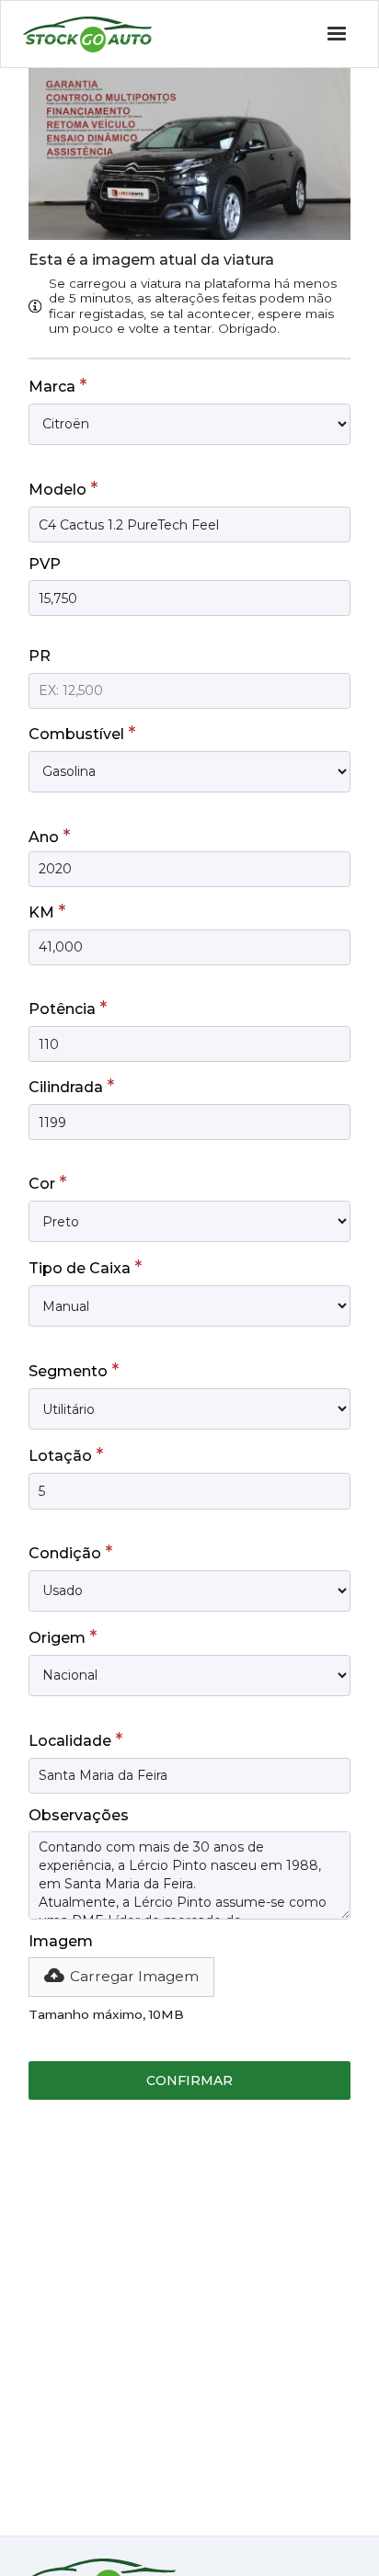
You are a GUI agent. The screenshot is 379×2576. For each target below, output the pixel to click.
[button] (121, 1977)
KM (47, 911)
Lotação (66, 1454)
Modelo (63, 488)
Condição (70, 1552)
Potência (68, 1008)
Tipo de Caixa (85, 1267)
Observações (79, 1815)
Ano (49, 836)
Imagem (61, 1941)
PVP (45, 564)
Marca (57, 385)
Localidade (75, 1739)
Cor (47, 1182)
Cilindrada (71, 1086)
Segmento (74, 1370)
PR (40, 656)
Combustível (82, 733)
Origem (63, 1636)
